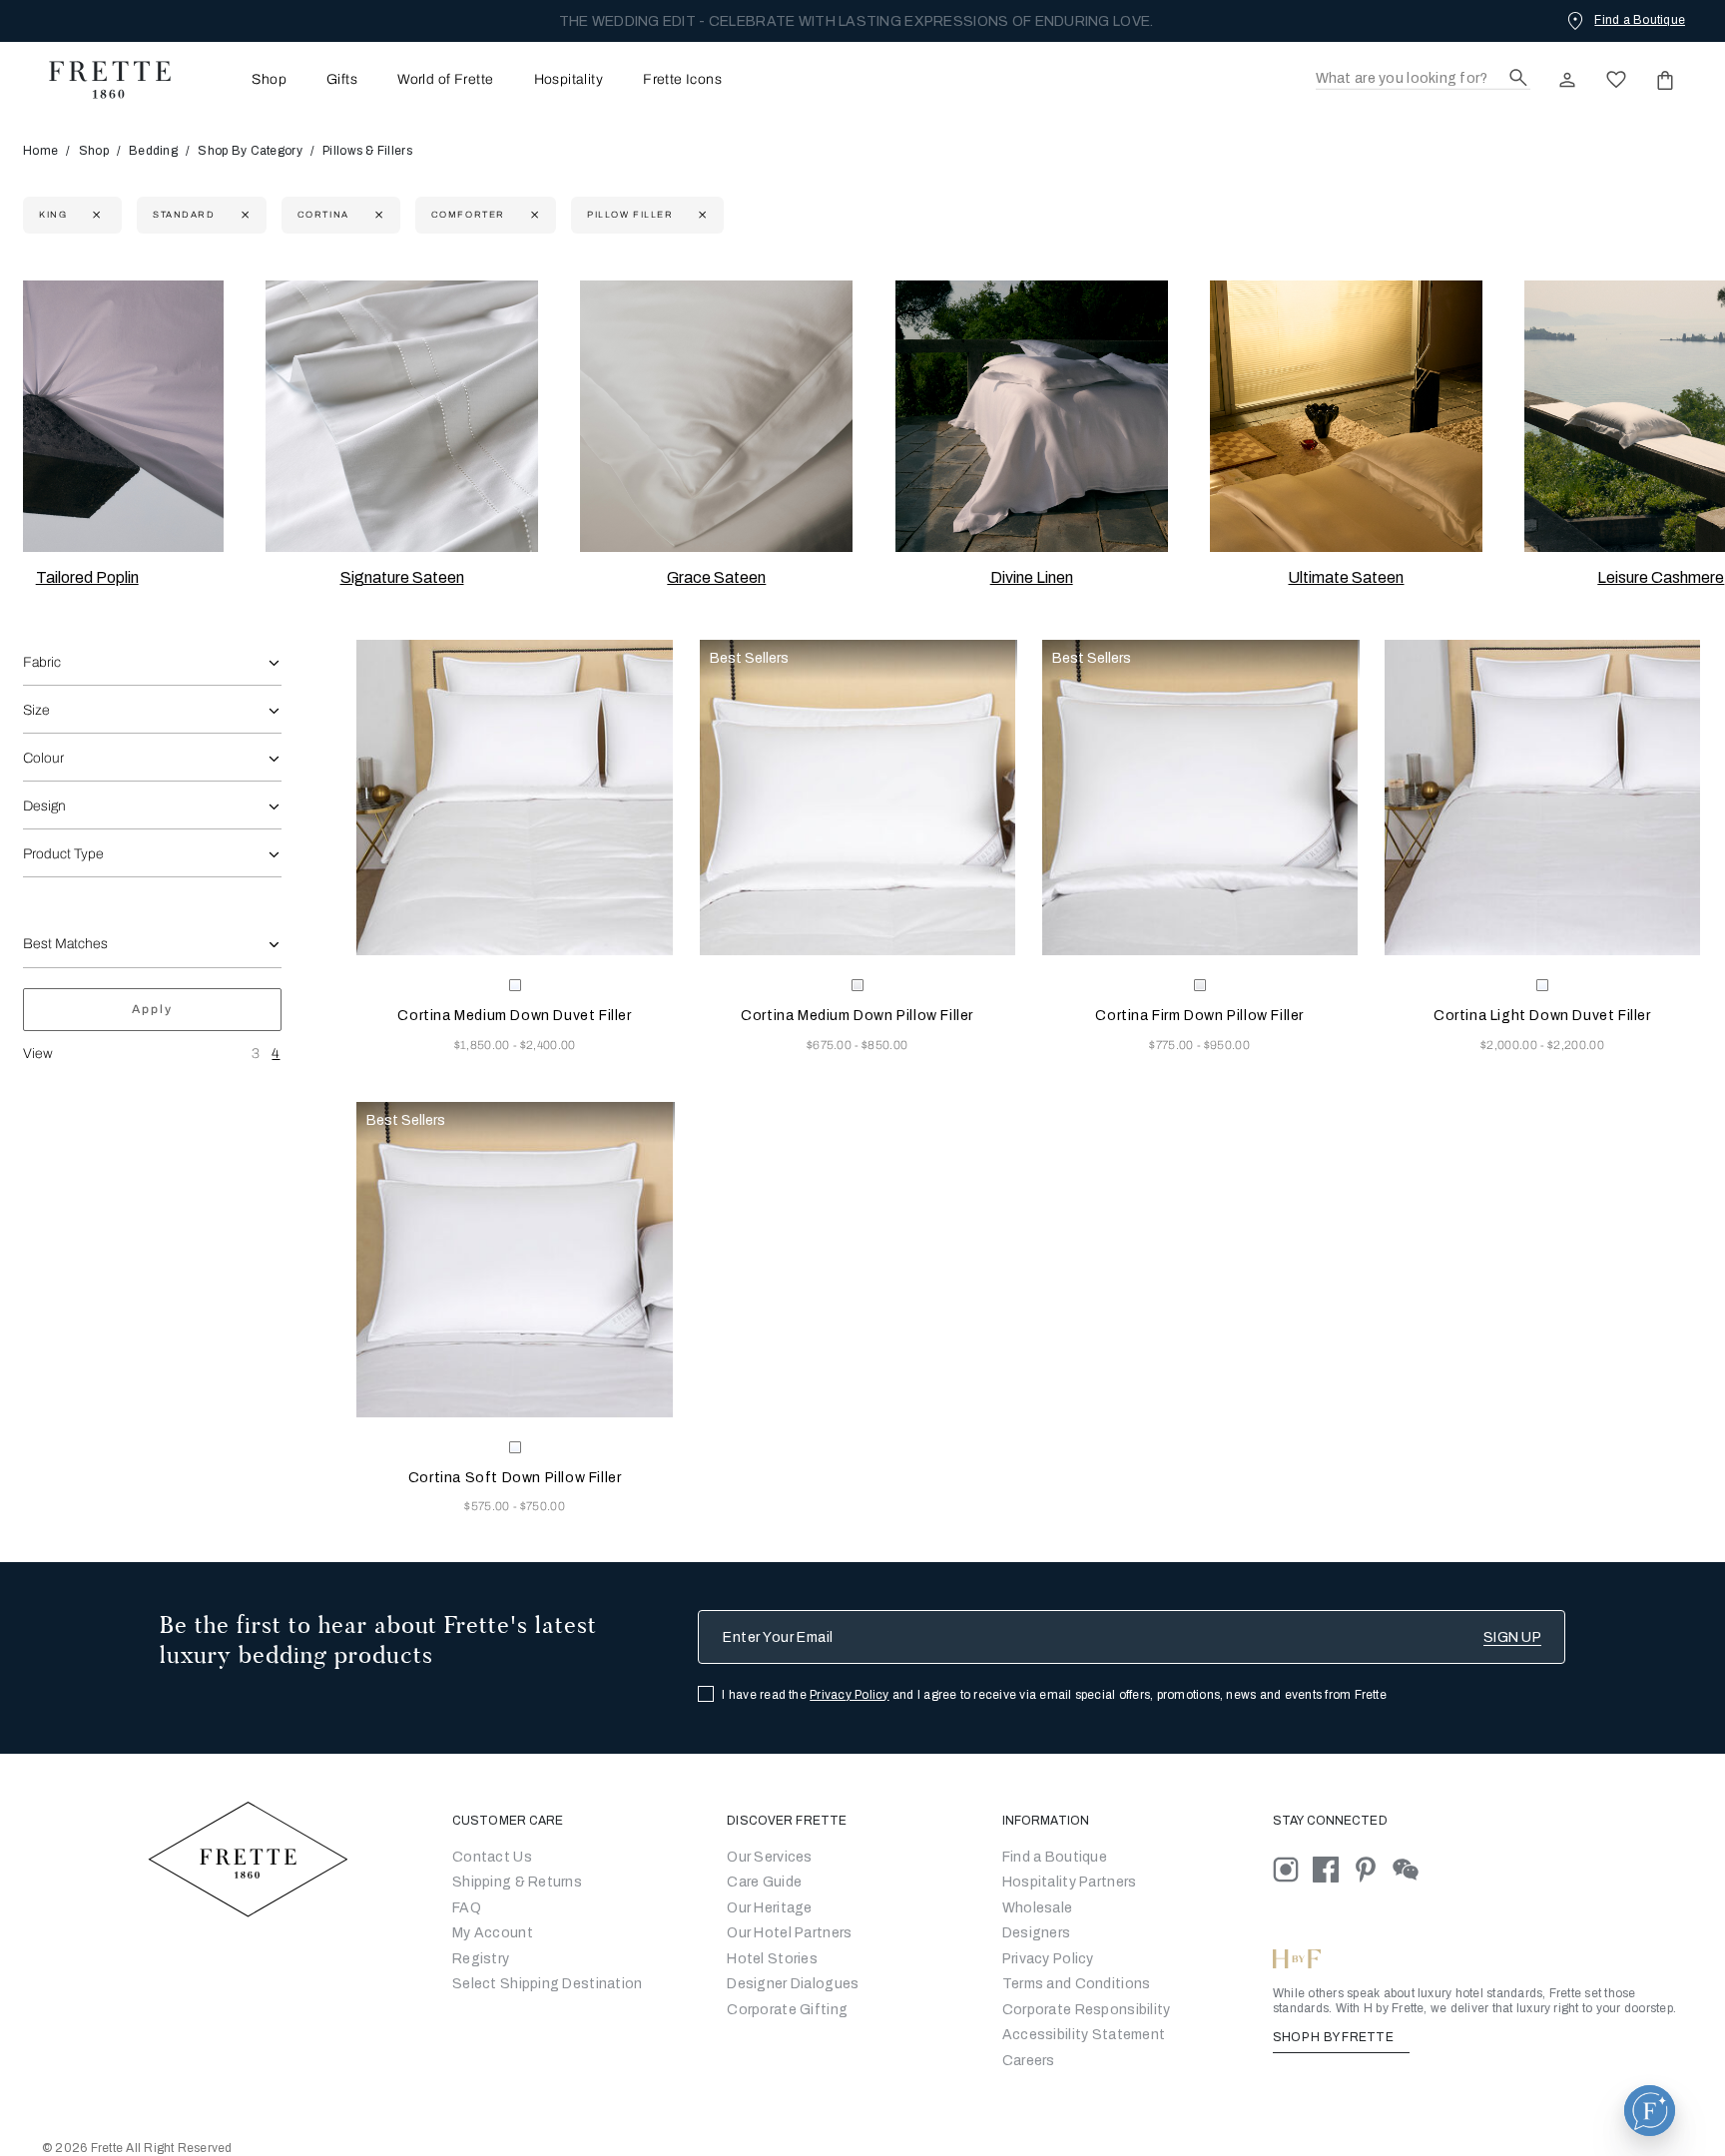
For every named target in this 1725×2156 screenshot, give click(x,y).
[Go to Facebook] (1333, 1868)
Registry (481, 1959)
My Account (493, 1933)
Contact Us (492, 1857)
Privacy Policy (849, 1695)
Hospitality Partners (1070, 1882)
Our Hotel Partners (789, 1933)
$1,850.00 (484, 1045)
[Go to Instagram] (1293, 1868)
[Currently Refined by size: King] (94, 215)
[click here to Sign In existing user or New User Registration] (1567, 80)
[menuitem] (242, 79)
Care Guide (764, 1882)
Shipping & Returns (517, 1882)
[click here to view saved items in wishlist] (1616, 80)
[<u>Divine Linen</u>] (1032, 417)
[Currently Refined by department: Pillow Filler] (700, 215)
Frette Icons (682, 80)
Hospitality (569, 80)
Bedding (153, 151)
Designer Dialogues (793, 1984)
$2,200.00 (1576, 1045)
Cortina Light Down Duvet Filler (1542, 1016)
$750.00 (543, 1506)
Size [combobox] (36, 710)
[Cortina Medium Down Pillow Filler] (858, 798)
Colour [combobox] (43, 758)
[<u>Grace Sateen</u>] (716, 417)
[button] (1650, 2111)
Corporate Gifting (787, 2010)
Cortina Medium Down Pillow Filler (857, 1016)
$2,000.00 (1510, 1045)
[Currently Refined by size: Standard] (243, 215)
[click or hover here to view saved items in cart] (1665, 80)
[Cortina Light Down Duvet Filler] (1542, 798)
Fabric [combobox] (42, 662)
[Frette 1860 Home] (100, 80)
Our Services (769, 1857)
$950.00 (1227, 1045)
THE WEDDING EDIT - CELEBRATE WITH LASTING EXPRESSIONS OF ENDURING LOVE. (857, 21)
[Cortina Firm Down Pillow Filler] (1200, 798)
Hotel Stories (772, 1959)
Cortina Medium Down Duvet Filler (514, 1016)
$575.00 (489, 1506)
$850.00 (884, 1045)
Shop (94, 151)
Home (40, 151)
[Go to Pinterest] (1373, 1868)
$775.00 (1173, 1045)
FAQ (467, 1908)
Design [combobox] (44, 806)
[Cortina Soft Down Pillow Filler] (514, 1260)
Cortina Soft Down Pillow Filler (515, 1478)
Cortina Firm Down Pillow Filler (1199, 1016)
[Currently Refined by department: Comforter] (533, 215)
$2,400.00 (548, 1045)
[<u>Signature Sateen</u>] (402, 417)
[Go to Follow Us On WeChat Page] (1411, 1868)
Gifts (342, 80)
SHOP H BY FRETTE (1335, 2037)
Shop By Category (250, 151)
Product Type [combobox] (63, 854)
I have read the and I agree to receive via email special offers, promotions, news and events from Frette (1054, 1695)
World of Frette (445, 80)
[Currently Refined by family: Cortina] (377, 215)
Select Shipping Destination (548, 1984)
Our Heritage (769, 1908)
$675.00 (831, 1045)
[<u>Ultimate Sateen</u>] (1346, 417)
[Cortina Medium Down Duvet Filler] (514, 798)
